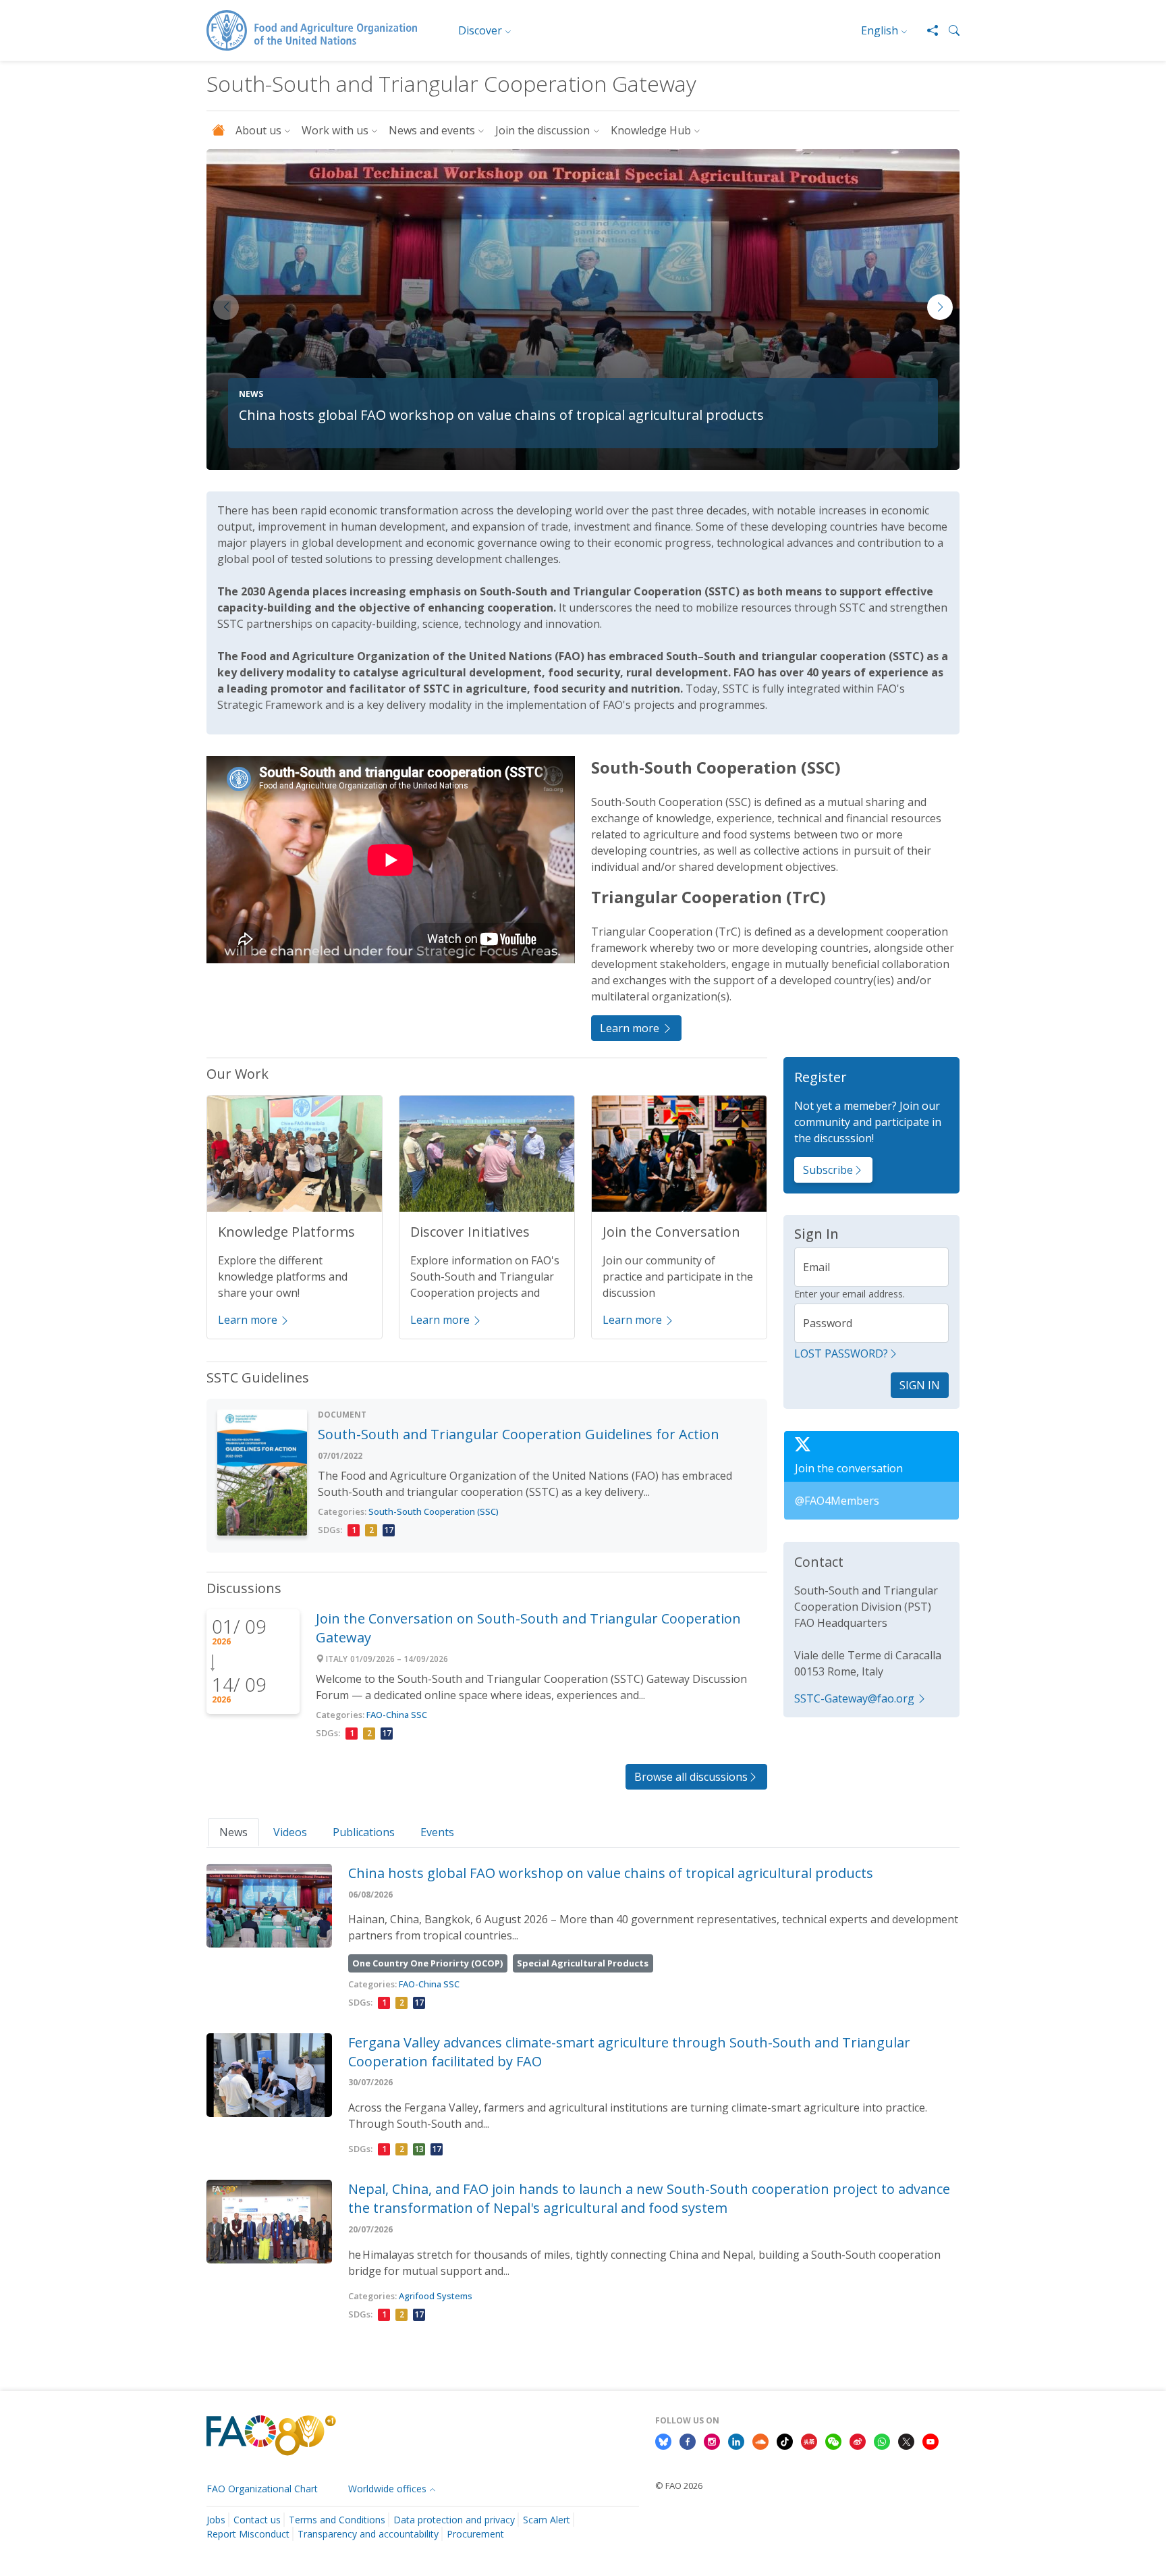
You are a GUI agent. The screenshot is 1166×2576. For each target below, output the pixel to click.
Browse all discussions (691, 1777)
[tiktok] (785, 2440)
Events (437, 1832)
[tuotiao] (809, 2440)
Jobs (216, 2520)
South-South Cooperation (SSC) (434, 1511)
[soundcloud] (760, 2440)
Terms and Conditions (337, 2520)
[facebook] (688, 2440)
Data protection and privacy (454, 2520)
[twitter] (906, 2440)
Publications (364, 1832)
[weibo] (858, 2440)
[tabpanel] (583, 2095)
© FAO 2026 (679, 2486)
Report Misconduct (248, 2534)
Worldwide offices (387, 2489)
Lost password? (841, 1353)
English (880, 30)
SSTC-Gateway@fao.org (854, 1698)
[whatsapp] (882, 2440)
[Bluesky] (663, 2440)
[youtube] (931, 2440)
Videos (290, 1832)
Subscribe (828, 1170)
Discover (480, 30)
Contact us (257, 2520)
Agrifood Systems (436, 2296)
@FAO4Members (837, 1501)
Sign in (920, 1385)
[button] (949, 30)
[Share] (927, 30)
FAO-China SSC (397, 1715)
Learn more (631, 1028)
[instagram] (712, 2440)
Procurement (475, 2534)
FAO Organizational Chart (262, 2489)
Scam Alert (547, 2520)
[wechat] (833, 2440)
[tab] (233, 1832)
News (233, 1832)
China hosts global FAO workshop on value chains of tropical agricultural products (501, 415)
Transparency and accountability (368, 2534)
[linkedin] (736, 2440)
